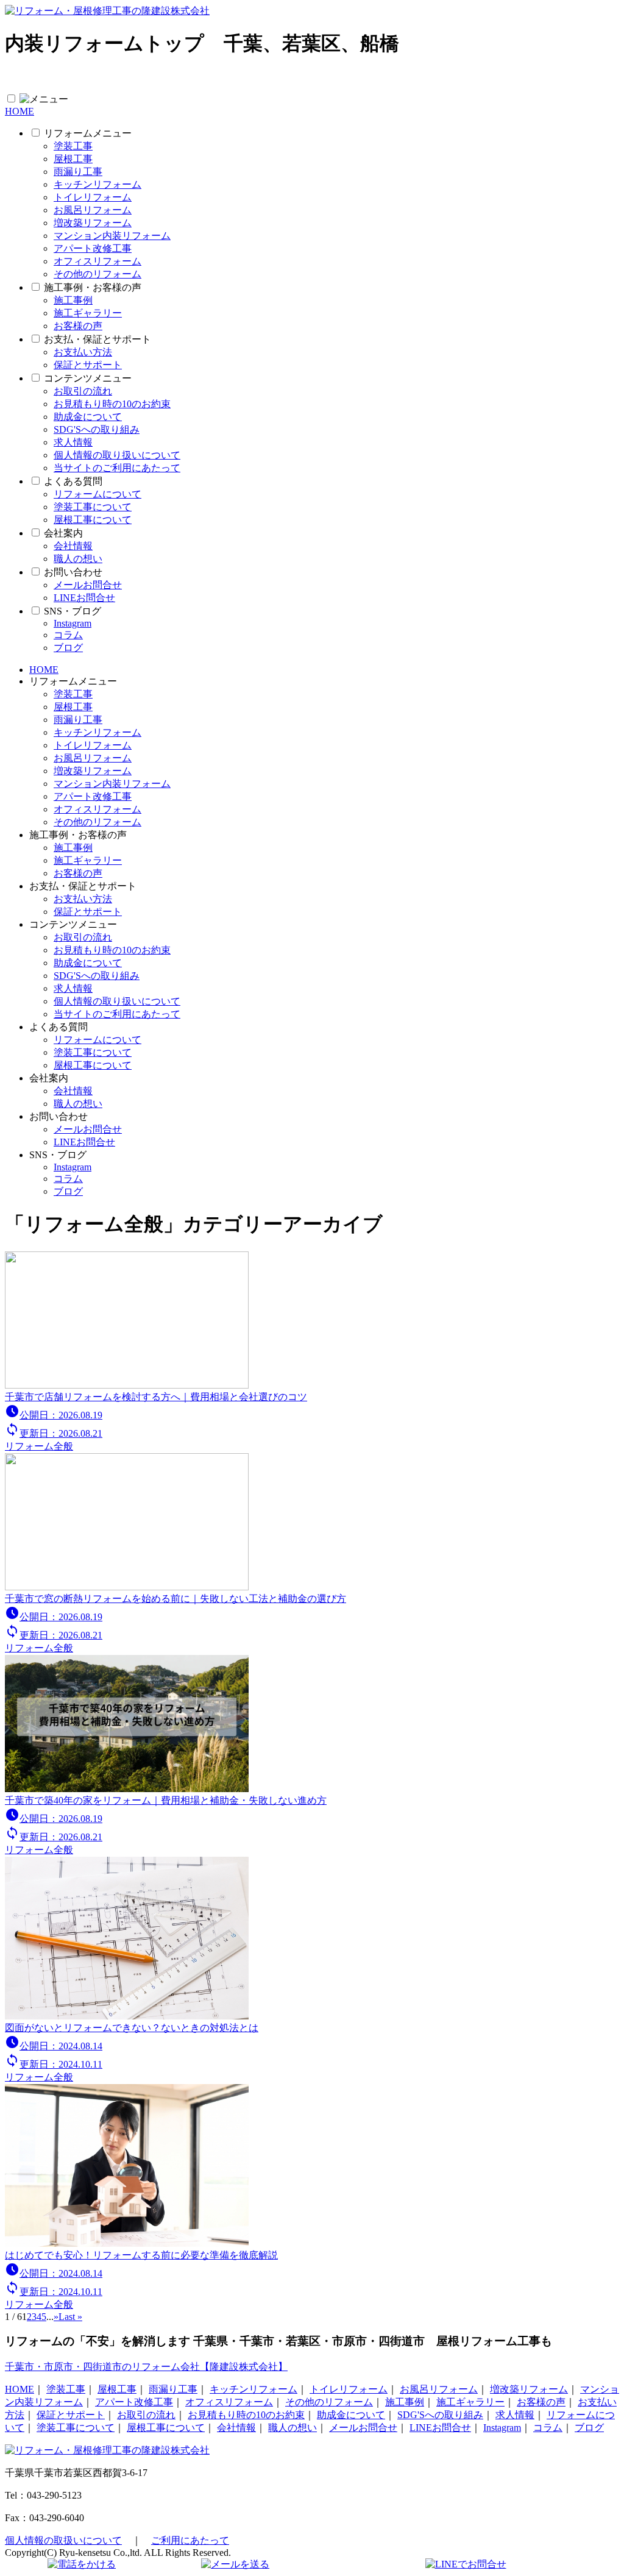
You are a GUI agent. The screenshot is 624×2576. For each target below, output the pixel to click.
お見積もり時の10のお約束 (112, 404)
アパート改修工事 (93, 248)
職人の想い (78, 559)
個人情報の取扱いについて (63, 2540)
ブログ (68, 648)
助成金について (88, 417)
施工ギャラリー (88, 313)
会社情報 (73, 546)
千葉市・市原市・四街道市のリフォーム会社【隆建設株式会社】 (146, 2367)
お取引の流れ (83, 391)
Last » (70, 2317)
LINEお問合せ (84, 598)
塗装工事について (93, 507)
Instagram (73, 623)
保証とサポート (88, 365)
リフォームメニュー (88, 133)
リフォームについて (97, 494)
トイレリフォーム (93, 197)
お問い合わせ (73, 572)
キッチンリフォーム (97, 184)
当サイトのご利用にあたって (117, 468)
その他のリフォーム (97, 274)
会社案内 (63, 533)
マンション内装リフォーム (112, 236)
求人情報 (73, 442)
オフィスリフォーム (97, 261)
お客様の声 (78, 326)
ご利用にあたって (190, 2540)
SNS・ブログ (73, 611)
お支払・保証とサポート (97, 339)
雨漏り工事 (78, 172)
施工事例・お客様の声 (93, 287)
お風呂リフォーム (93, 210)
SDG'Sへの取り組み (97, 429)
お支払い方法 (83, 352)
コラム (68, 635)
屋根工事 (73, 159)
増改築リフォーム (93, 223)
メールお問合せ (88, 585)
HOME (19, 111)
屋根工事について (93, 520)
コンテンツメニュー (88, 378)
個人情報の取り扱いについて (117, 455)
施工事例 (73, 300)
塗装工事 (73, 146)
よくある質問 (73, 481)
